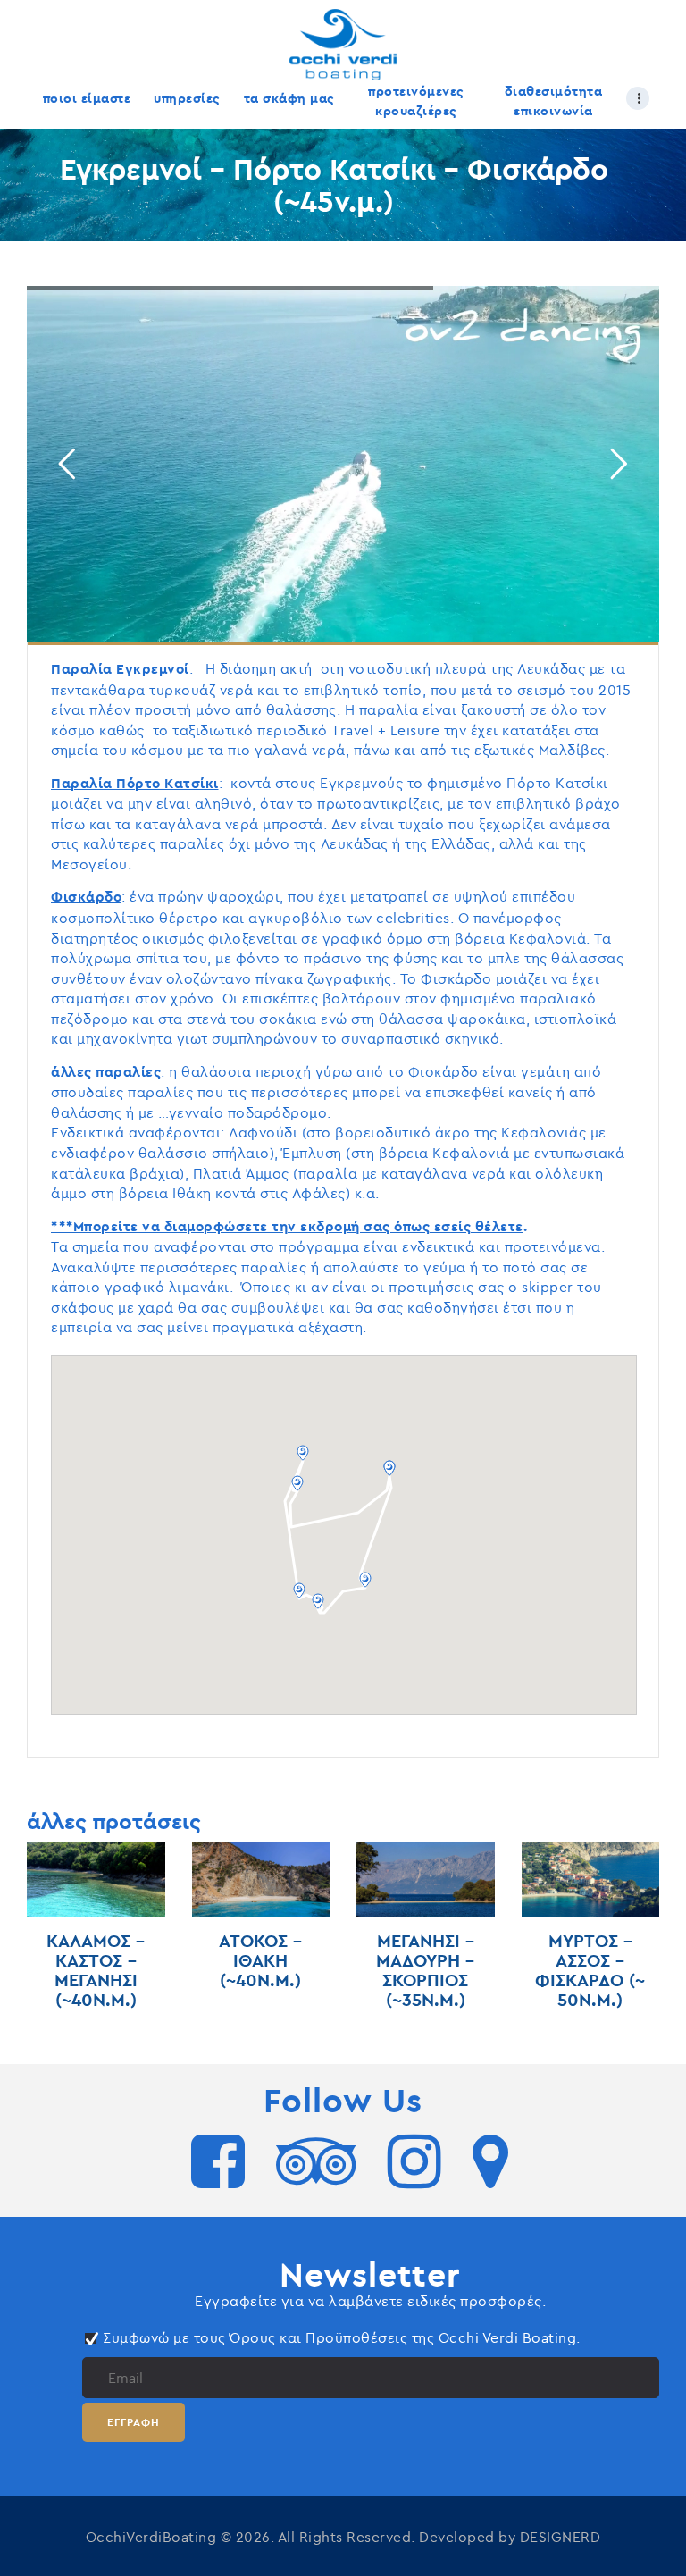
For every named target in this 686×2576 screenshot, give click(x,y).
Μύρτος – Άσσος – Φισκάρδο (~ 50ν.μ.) (590, 1970)
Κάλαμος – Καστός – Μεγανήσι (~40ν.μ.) (96, 1970)
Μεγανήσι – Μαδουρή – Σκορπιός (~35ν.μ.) (425, 1970)
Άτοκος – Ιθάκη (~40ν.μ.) (260, 1960)
